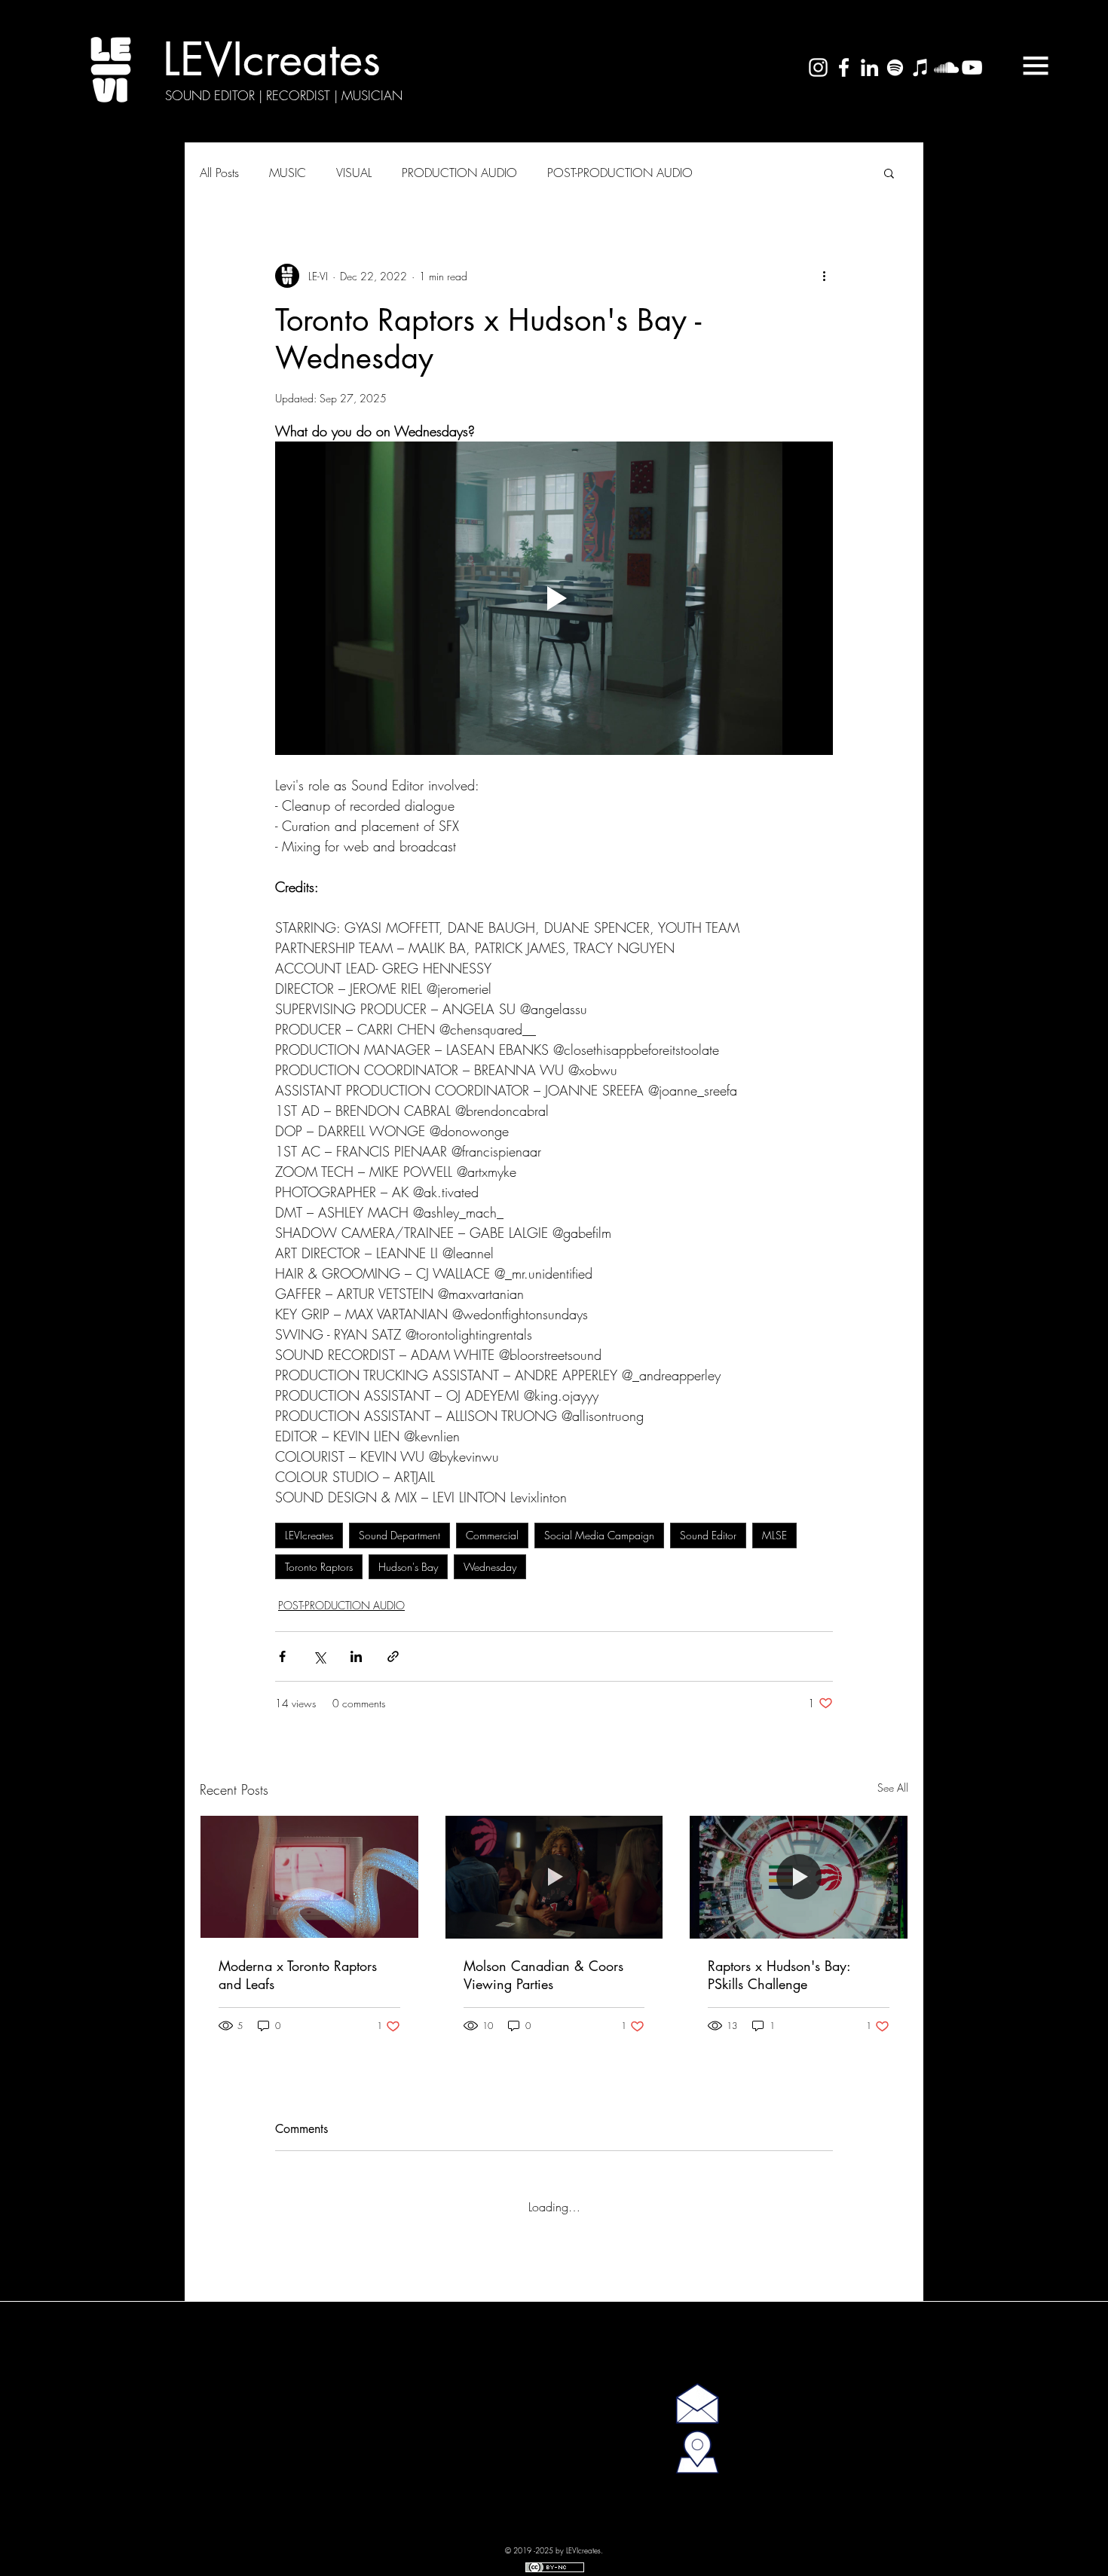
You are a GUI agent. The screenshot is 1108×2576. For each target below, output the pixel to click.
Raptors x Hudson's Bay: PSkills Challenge (779, 1975)
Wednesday (490, 1567)
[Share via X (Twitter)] (319, 1656)
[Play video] (554, 598)
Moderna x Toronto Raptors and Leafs (298, 1975)
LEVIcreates (309, 1535)
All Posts (219, 173)
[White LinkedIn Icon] (869, 67)
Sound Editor (708, 1535)
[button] (1036, 66)
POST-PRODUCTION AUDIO (620, 173)
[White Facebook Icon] (844, 67)
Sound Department (399, 1535)
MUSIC (288, 173)
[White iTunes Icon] (921, 67)
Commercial (492, 1535)
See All (893, 1788)
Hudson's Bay (408, 1567)
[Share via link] (393, 1656)
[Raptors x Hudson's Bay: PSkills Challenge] (799, 1877)
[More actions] (824, 276)
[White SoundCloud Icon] (946, 67)
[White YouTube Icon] (972, 67)
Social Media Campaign (599, 1535)
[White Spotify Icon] (895, 67)
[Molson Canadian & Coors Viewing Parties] (554, 1877)
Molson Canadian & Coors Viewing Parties (543, 1975)
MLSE (774, 1535)
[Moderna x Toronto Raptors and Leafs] (309, 1877)
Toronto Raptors (319, 1567)
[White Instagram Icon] (818, 67)
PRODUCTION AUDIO (459, 173)
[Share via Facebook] (282, 1656)
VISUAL (354, 173)
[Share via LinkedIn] (356, 1656)
